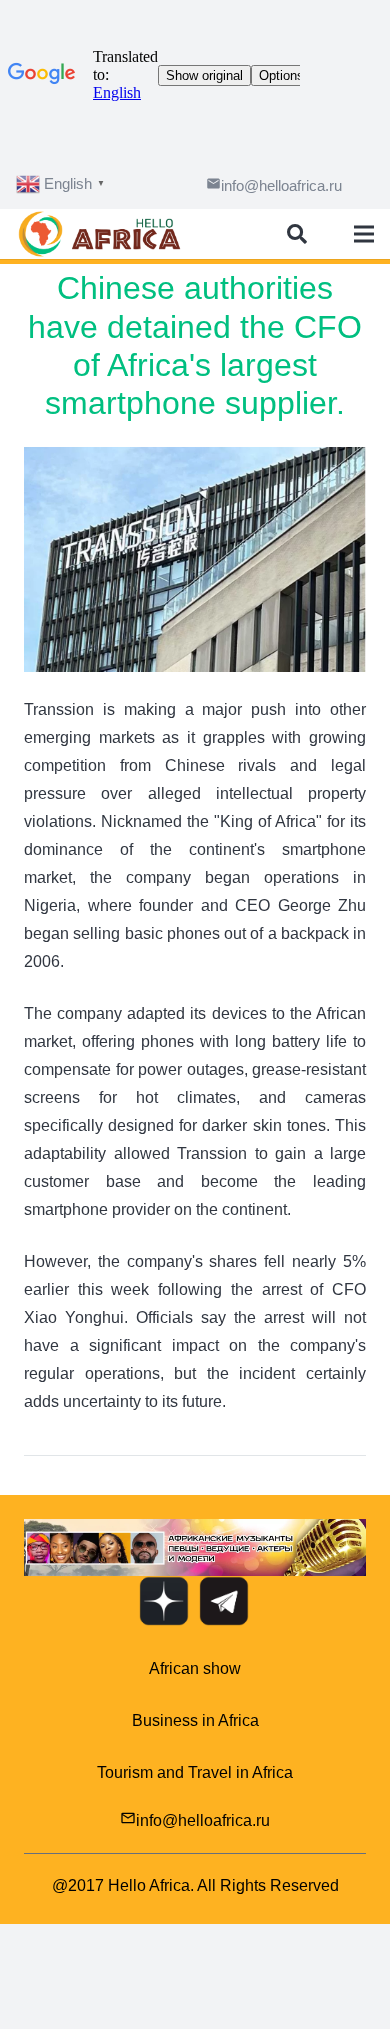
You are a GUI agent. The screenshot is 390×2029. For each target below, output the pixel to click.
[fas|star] (164, 1605)
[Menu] (364, 234)
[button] (195, 1547)
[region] (195, 1547)
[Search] (297, 234)
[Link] (99, 234)
